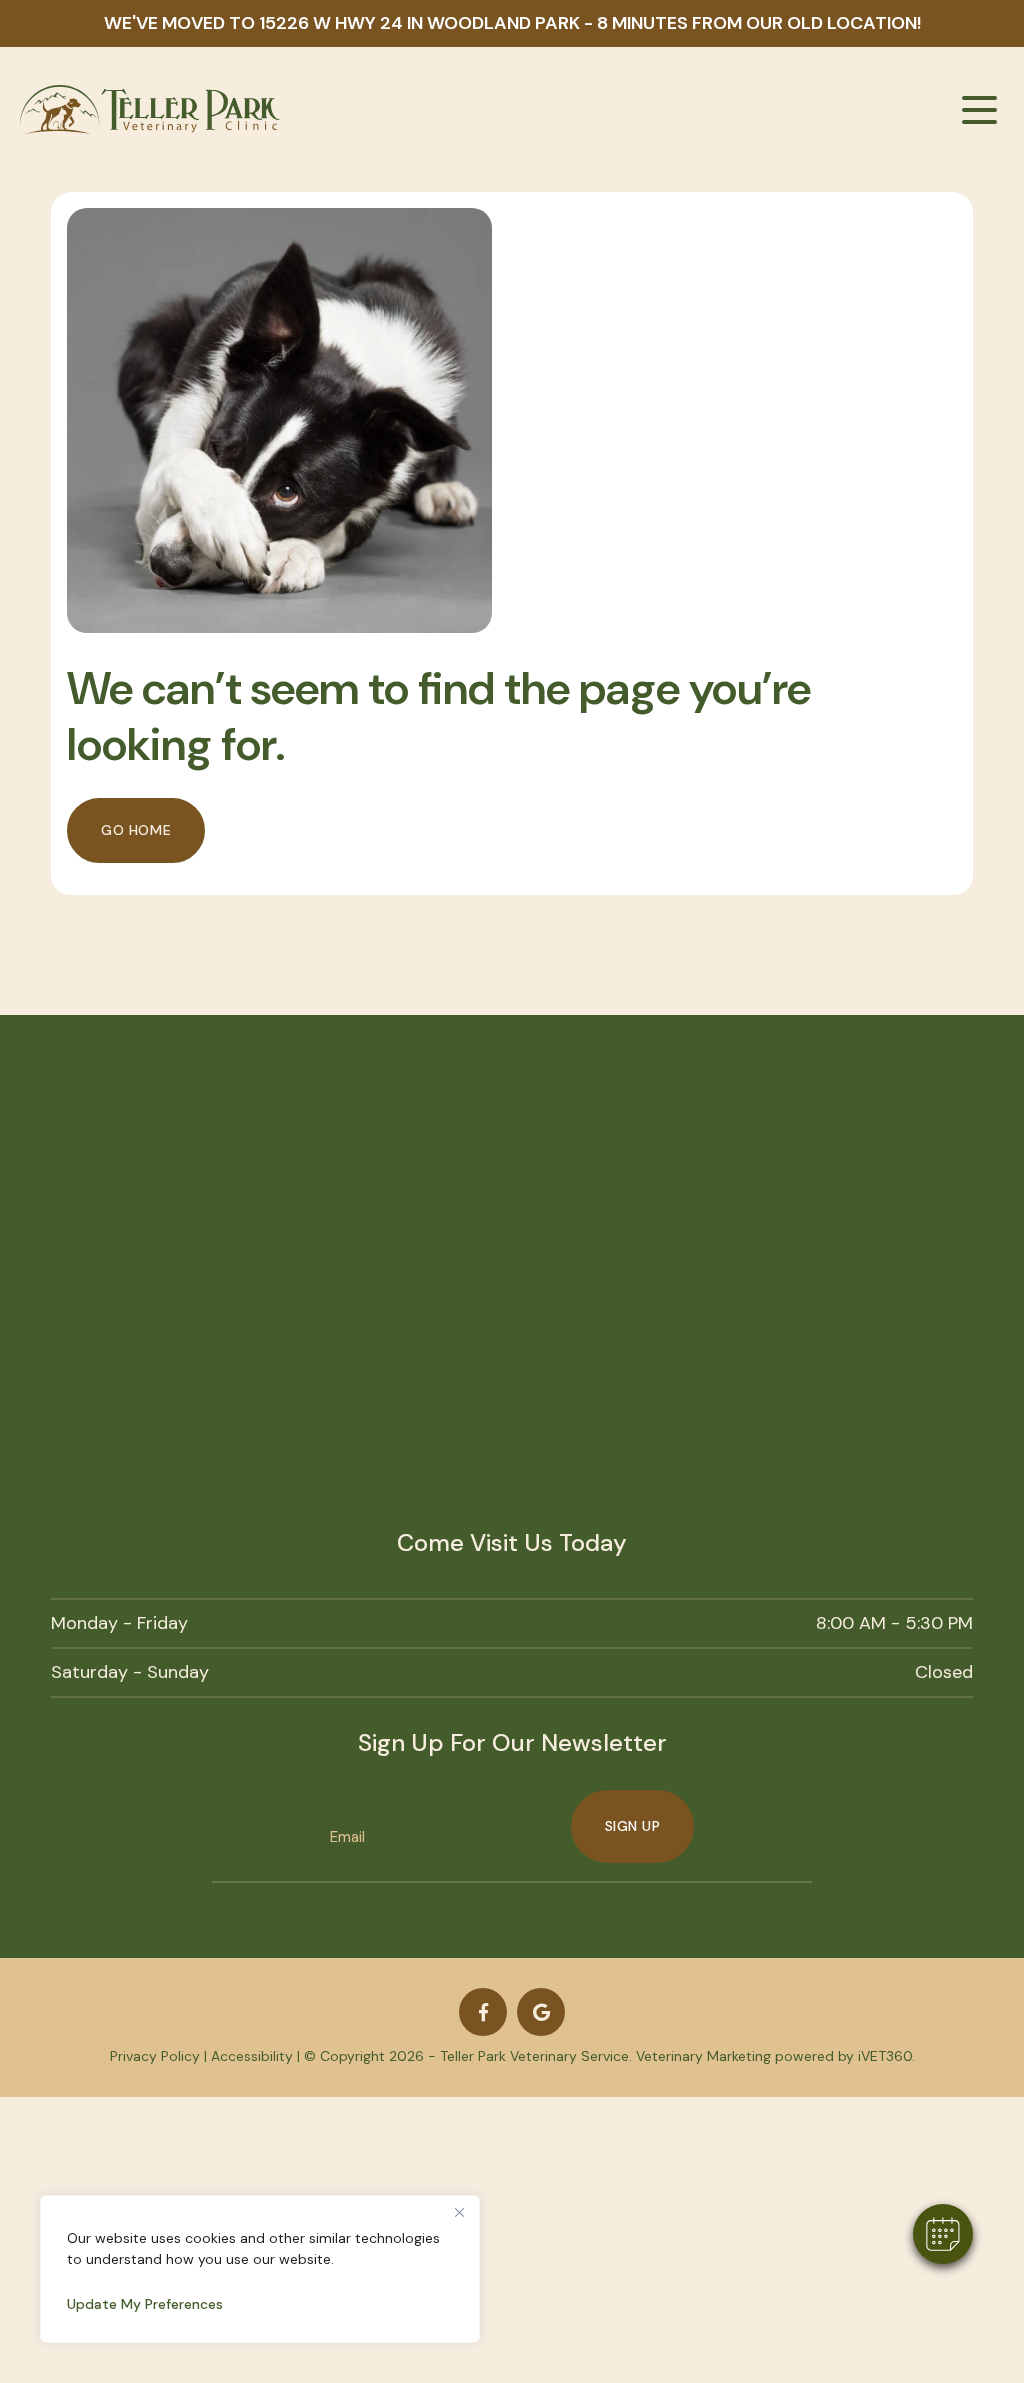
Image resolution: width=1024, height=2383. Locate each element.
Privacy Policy (155, 2056)
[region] (260, 2269)
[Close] (459, 2212)
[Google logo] (541, 2012)
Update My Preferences (145, 2304)
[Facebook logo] (483, 2012)
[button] (943, 2234)
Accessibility (252, 2056)
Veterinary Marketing (703, 2056)
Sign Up (633, 1826)
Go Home (136, 830)
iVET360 (885, 2056)
